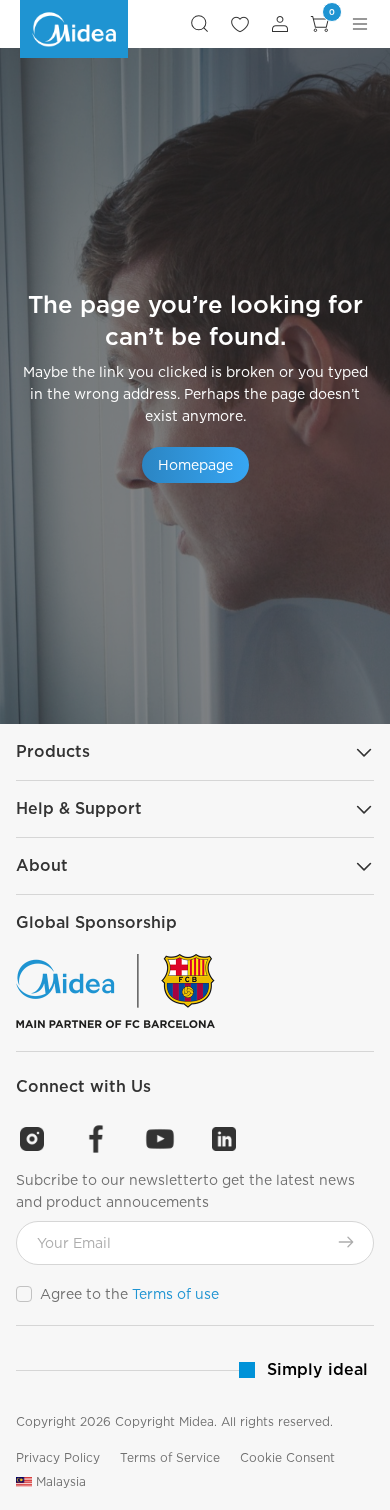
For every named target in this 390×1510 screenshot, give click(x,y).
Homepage (195, 465)
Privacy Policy (58, 1457)
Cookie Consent (287, 1457)
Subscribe (346, 1242)
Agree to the (129, 1294)
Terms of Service (170, 1457)
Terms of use (175, 1294)
